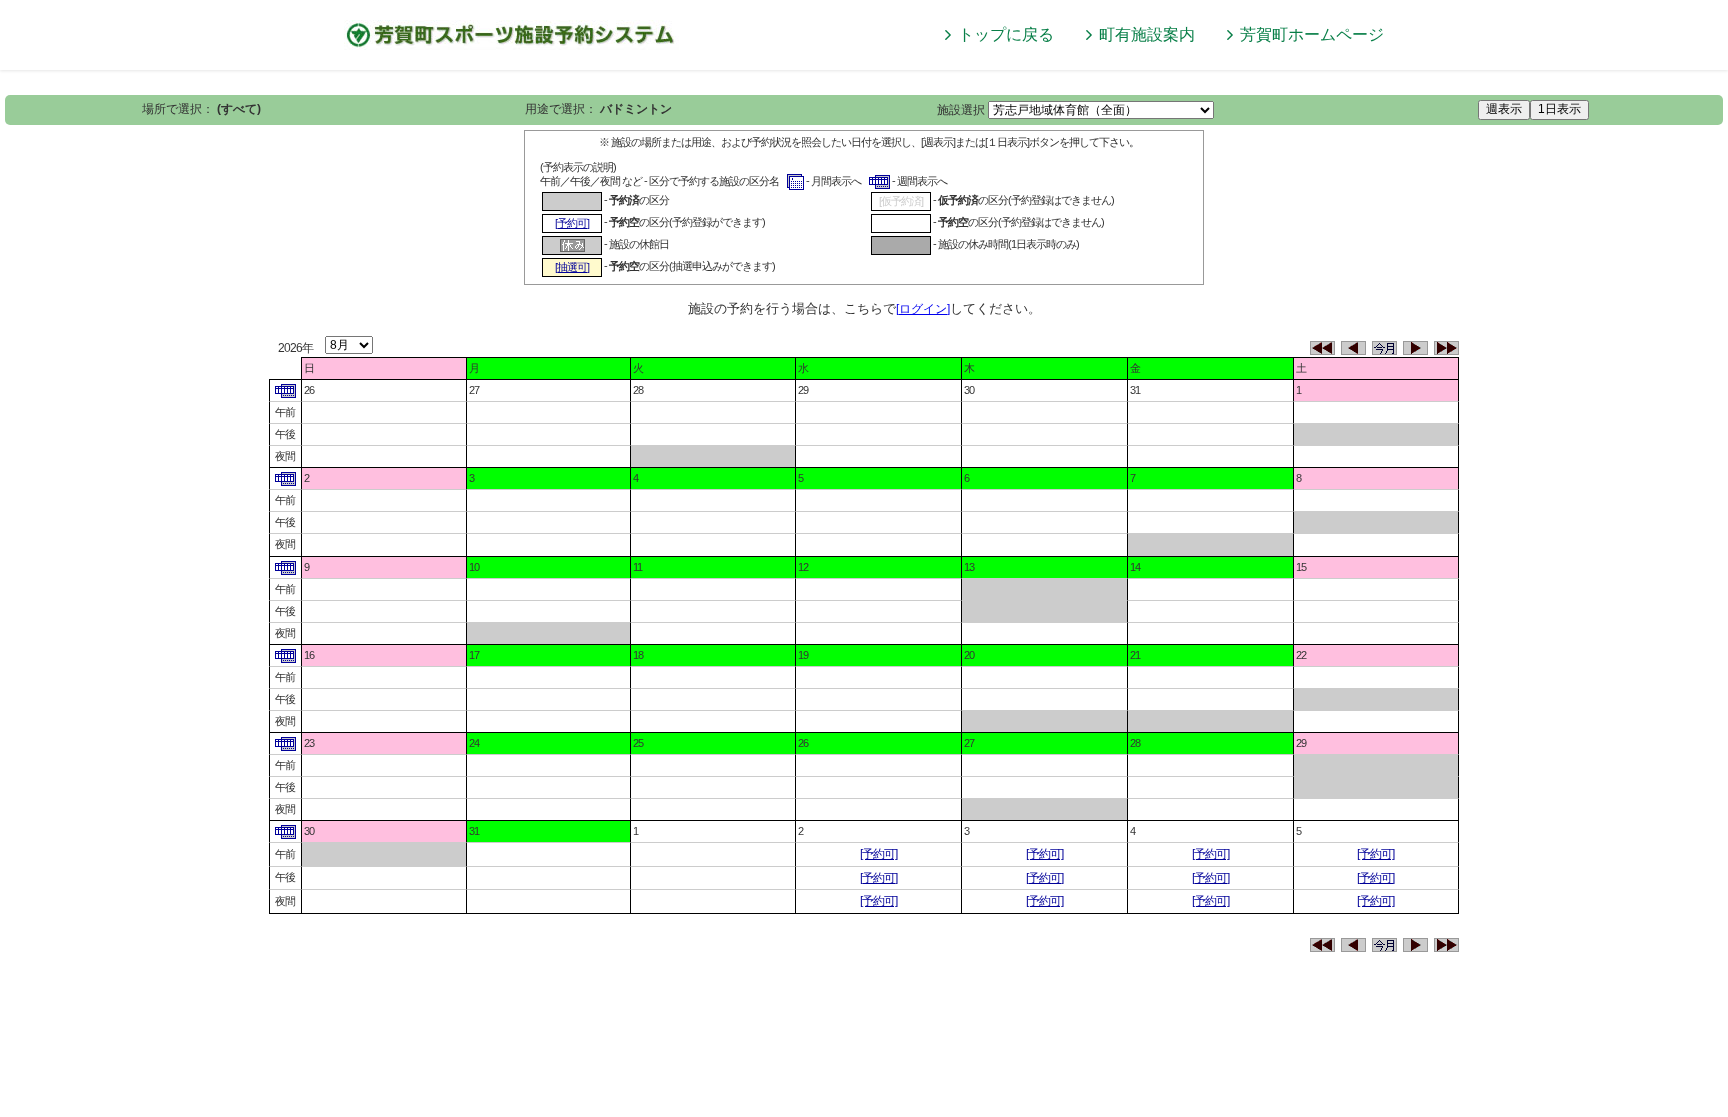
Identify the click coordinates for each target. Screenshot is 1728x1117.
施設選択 (961, 110)
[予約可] (878, 854)
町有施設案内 (1147, 34)
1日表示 (1559, 109)
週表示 (1504, 109)
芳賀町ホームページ (1312, 34)
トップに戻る (1006, 34)
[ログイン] (923, 309)
